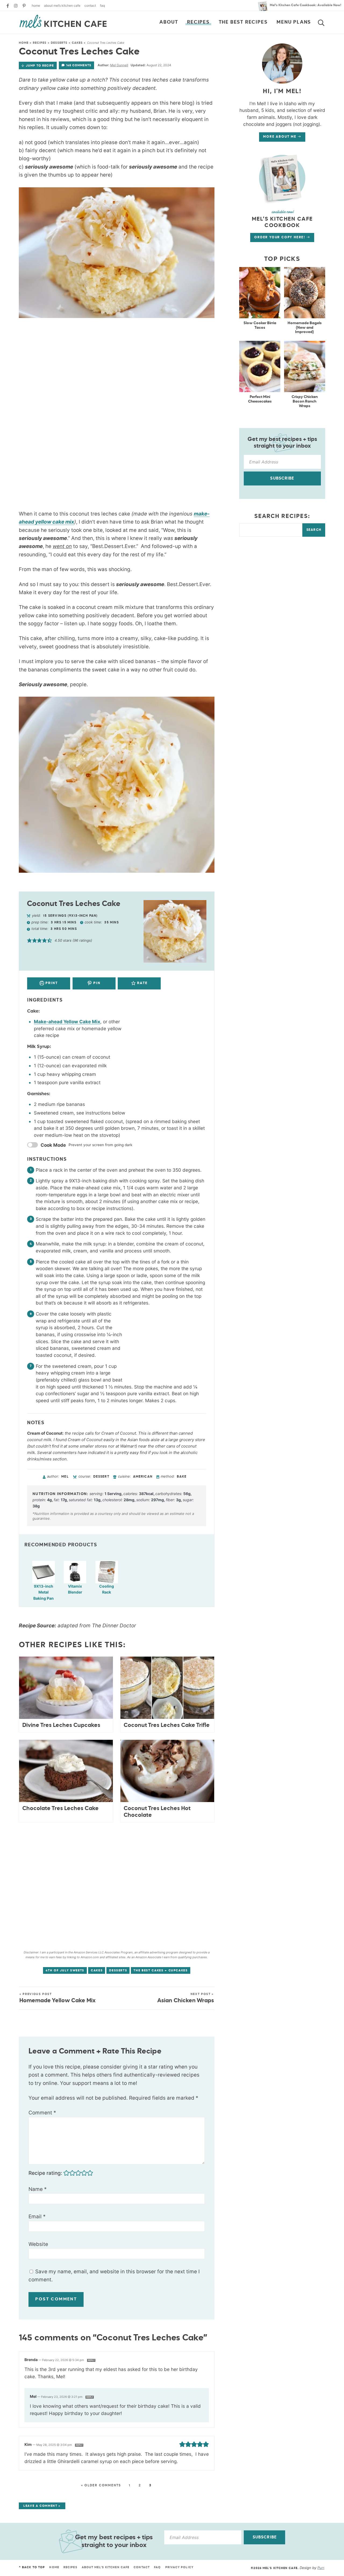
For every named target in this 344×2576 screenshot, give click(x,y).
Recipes (198, 22)
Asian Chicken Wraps (186, 1998)
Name (38, 2189)
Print (51, 983)
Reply (91, 2360)
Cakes (77, 43)
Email (37, 2217)
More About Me (280, 137)
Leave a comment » (42, 2506)
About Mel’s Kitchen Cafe (62, 6)
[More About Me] (282, 178)
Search (314, 530)
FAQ (102, 6)
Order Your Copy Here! (280, 237)
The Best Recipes (243, 22)
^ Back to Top (32, 2567)
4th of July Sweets (65, 1970)
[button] (29, 940)
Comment (42, 2113)
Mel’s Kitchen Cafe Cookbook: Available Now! (306, 5)
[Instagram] (16, 6)
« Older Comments (101, 2486)
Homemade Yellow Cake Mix (58, 1998)
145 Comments (79, 65)
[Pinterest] (24, 6)
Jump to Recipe (40, 66)
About (169, 22)
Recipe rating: (45, 2173)
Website (38, 2244)
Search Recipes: (282, 516)
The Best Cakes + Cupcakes (161, 1970)
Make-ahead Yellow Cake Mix (67, 1022)
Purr (321, 2568)
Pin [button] (96, 983)
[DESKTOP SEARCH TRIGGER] (324, 22)
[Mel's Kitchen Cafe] (63, 21)
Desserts (59, 43)
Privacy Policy (179, 2567)
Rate (142, 983)
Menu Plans (294, 22)
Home (36, 6)
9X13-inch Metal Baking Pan (44, 1592)
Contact (90, 6)
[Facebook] (8, 6)
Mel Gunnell (119, 65)
